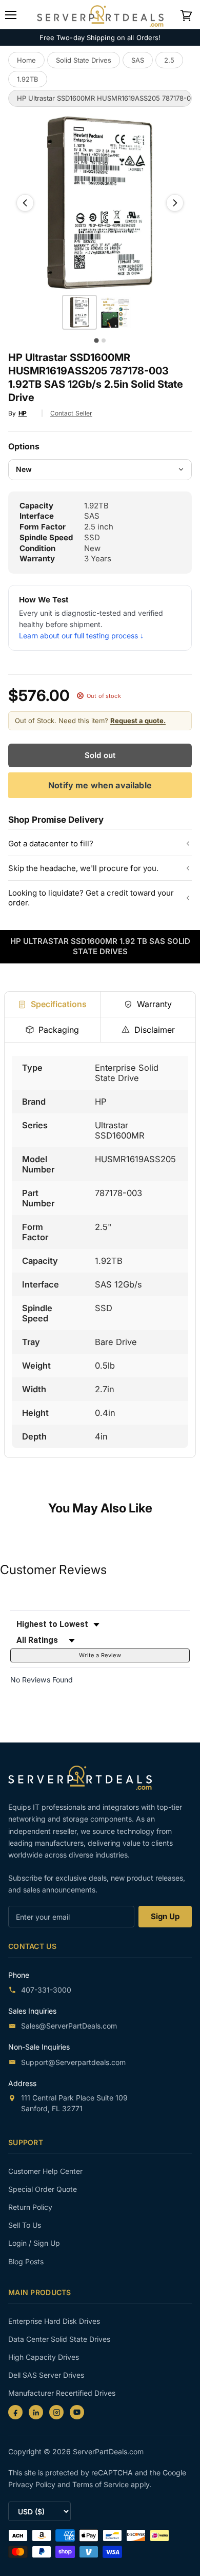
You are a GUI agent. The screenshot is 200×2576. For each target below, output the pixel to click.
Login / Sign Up (34, 2243)
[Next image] (175, 203)
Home (26, 60)
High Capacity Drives (44, 2357)
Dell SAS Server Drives (46, 2375)
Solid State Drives (84, 60)
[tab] (52, 1004)
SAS (138, 60)
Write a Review (100, 1655)
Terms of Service (102, 2484)
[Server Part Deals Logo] (100, 14)
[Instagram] (56, 2412)
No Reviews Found (42, 1680)
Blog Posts (26, 2261)
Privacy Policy (33, 2484)
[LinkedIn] (36, 2412)
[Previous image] (25, 203)
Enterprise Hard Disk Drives (54, 2321)
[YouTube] (77, 2412)
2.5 (169, 60)
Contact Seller (71, 413)
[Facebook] (15, 2412)
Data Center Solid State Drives (59, 2339)
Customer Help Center (45, 2171)
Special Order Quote (43, 2189)
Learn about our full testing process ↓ (81, 636)
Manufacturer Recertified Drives (62, 2393)
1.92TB (28, 79)
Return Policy (30, 2207)
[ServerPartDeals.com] (85, 1778)
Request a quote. (138, 721)
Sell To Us (25, 2225)
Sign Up (165, 1916)
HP (23, 413)
